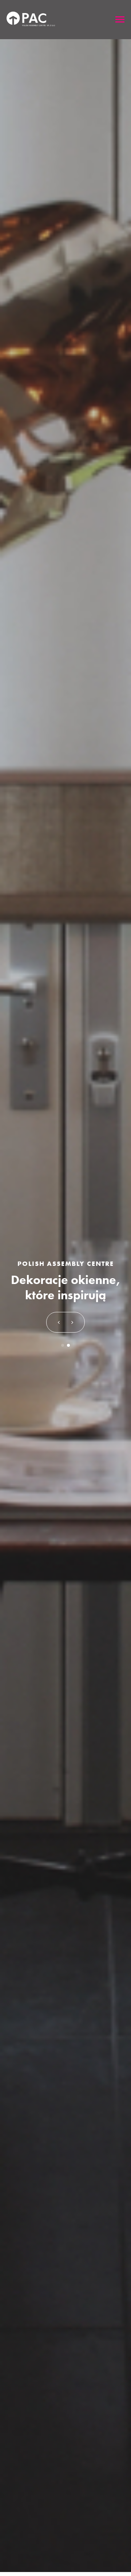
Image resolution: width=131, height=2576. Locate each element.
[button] (59, 1322)
